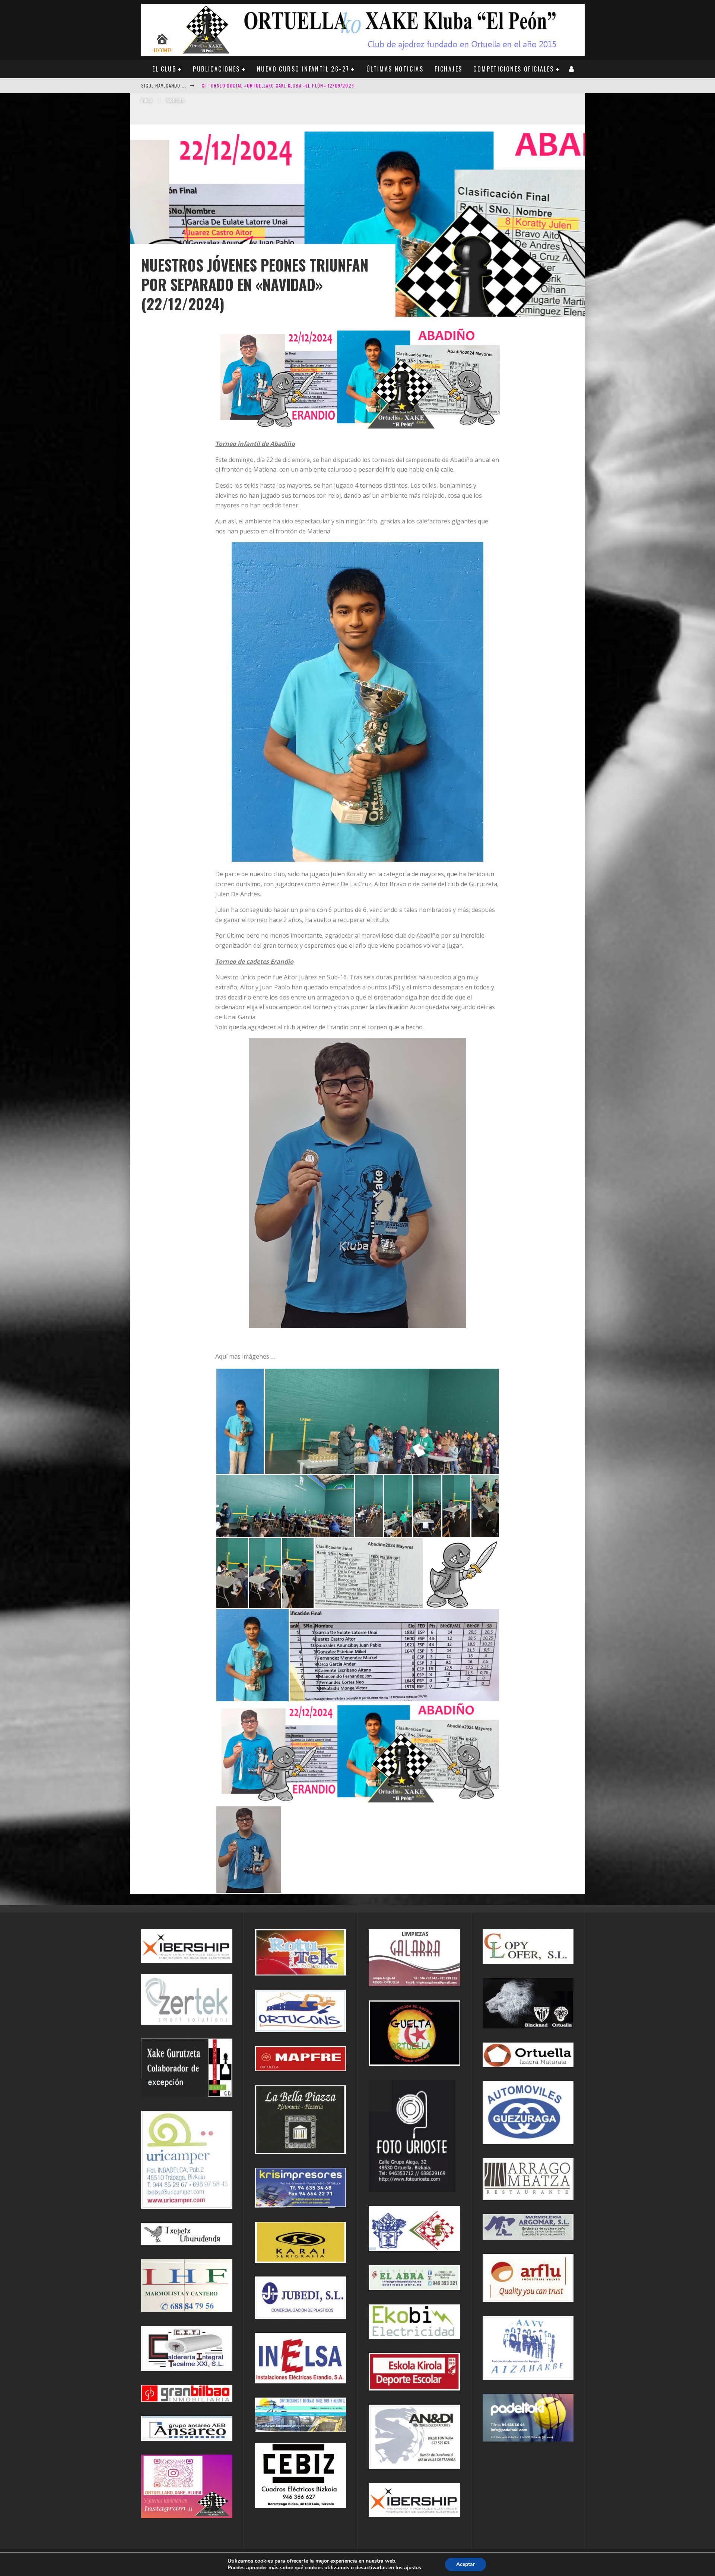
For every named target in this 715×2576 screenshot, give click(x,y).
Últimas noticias (395, 69)
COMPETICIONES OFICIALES (514, 69)
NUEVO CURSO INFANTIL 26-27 (303, 69)
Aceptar (465, 2564)
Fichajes (448, 69)
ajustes (413, 2568)
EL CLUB (164, 69)
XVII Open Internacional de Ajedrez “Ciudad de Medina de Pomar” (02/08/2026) (296, 85)
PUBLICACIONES (216, 69)
